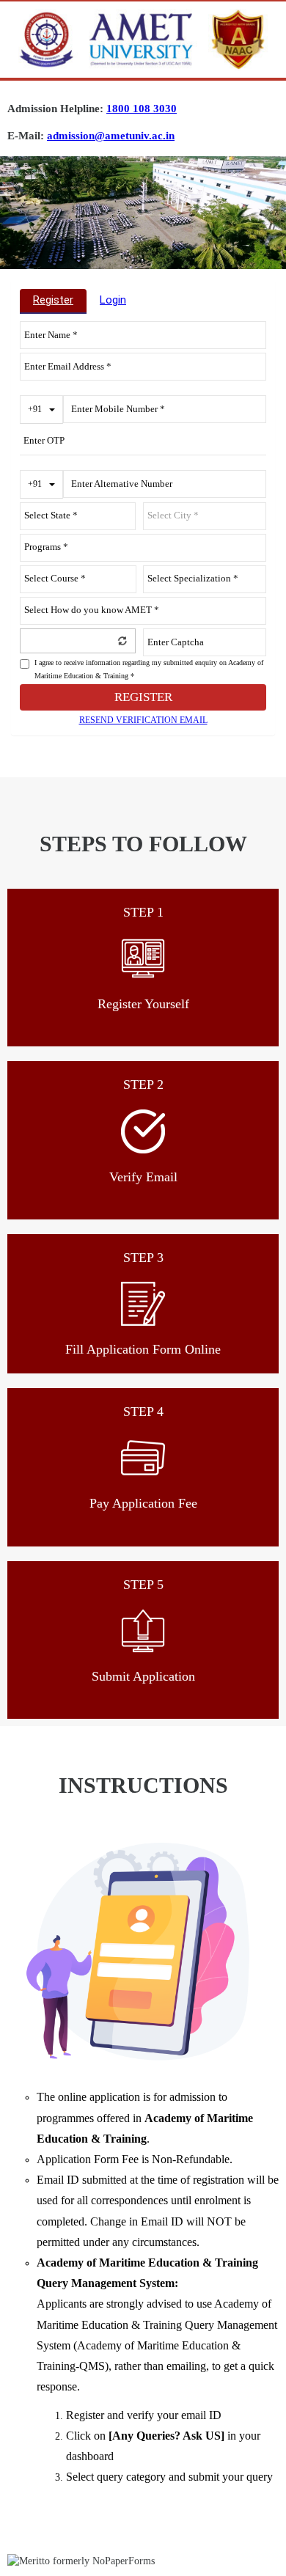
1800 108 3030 (142, 109)
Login (113, 300)
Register (53, 300)
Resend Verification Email (143, 720)
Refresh (122, 640)
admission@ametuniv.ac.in (111, 136)
